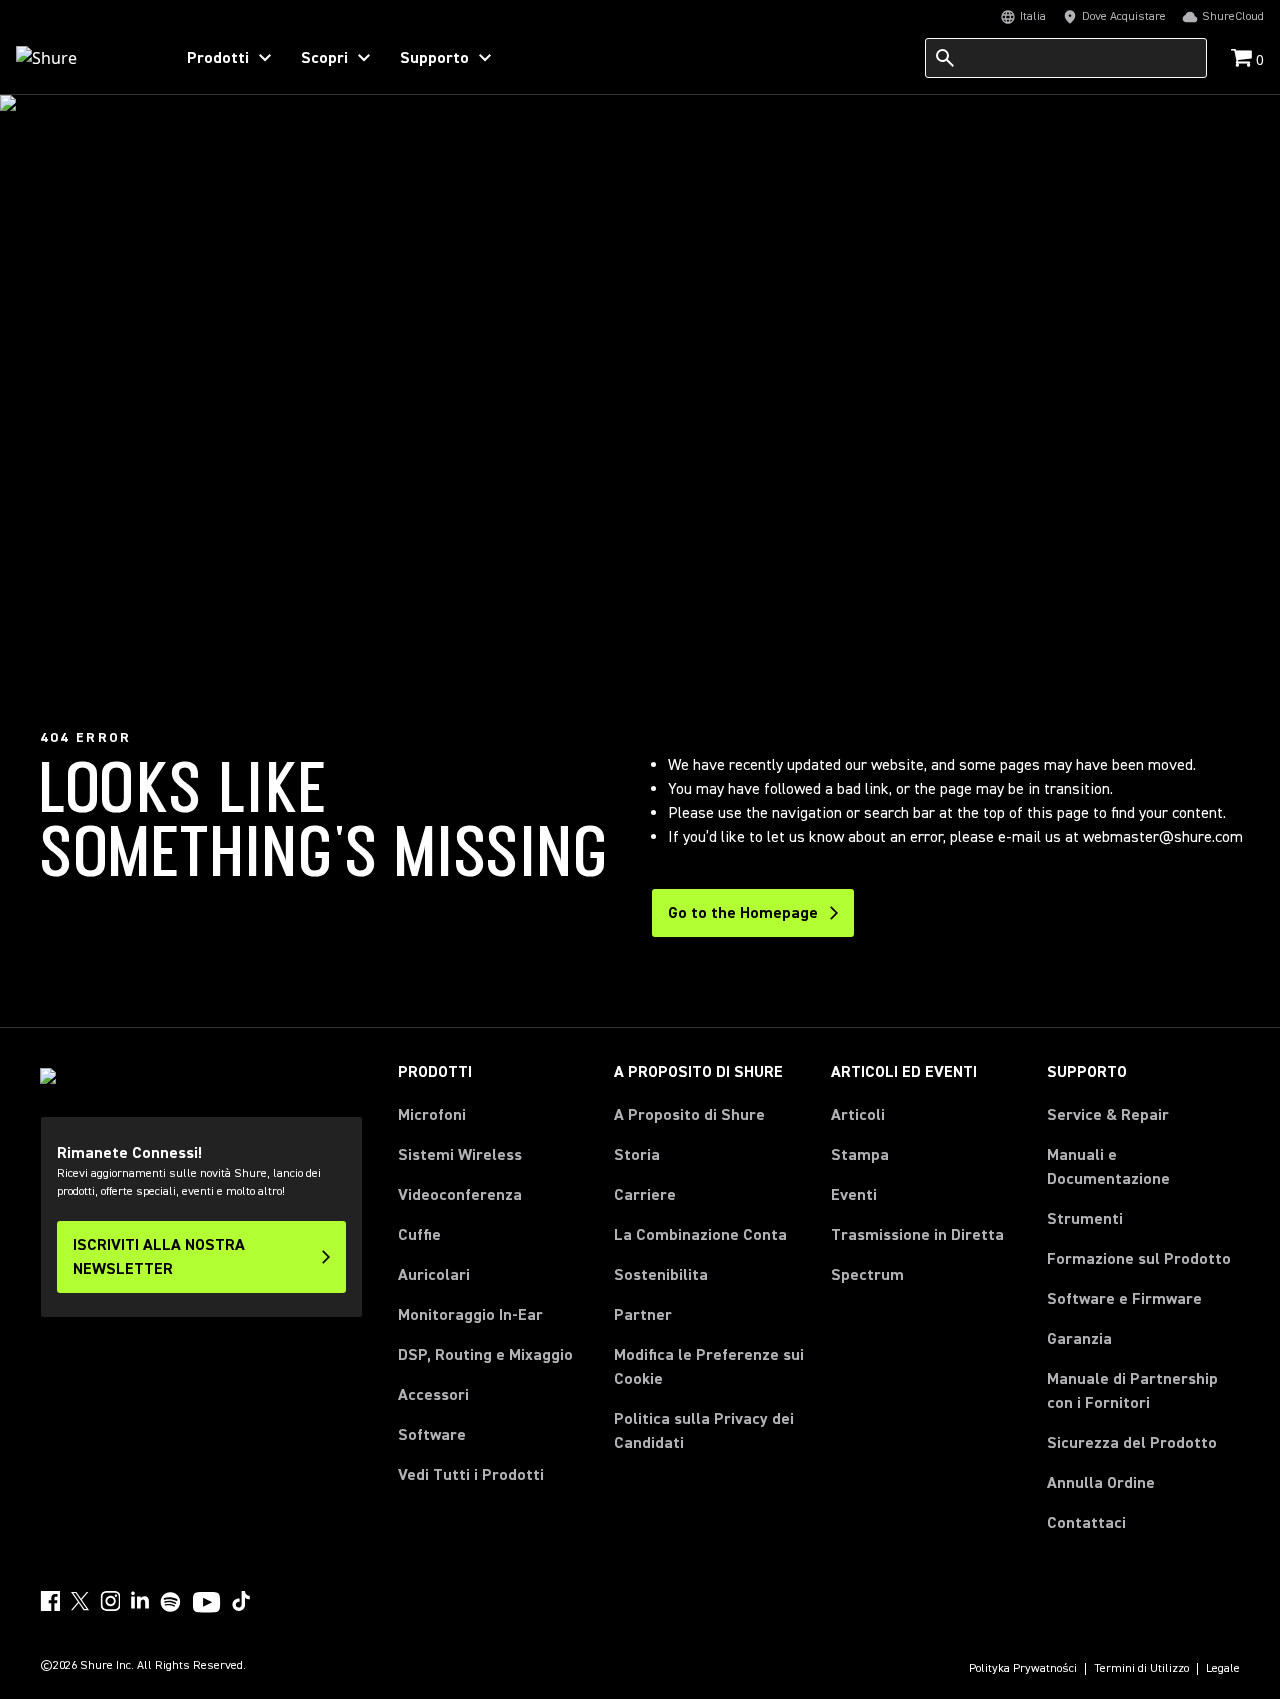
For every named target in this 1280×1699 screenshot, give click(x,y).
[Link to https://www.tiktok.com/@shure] (241, 1601)
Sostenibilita (661, 1275)
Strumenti (1085, 1219)
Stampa (860, 1155)
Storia (637, 1155)
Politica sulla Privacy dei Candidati (704, 1431)
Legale (1223, 1669)
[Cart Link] (1243, 59)
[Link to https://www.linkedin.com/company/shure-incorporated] (140, 1601)
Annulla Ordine (1101, 1482)
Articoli (858, 1115)
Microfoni (432, 1115)
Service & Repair (1108, 1115)
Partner (643, 1315)
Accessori (433, 1395)
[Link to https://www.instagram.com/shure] (110, 1601)
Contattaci (1086, 1523)
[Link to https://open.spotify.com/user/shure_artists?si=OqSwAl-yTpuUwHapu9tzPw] (171, 1602)
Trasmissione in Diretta (917, 1235)
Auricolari (434, 1275)
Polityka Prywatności (1023, 1669)
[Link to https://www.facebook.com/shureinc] (50, 1601)
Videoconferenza (460, 1195)
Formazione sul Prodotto (1139, 1259)
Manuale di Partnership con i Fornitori (1143, 1391)
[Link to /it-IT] (81, 58)
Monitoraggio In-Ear (470, 1315)
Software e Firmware (1124, 1299)
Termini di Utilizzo (1141, 1669)
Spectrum (867, 1275)
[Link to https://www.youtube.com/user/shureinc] (206, 1604)
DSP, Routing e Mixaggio (485, 1355)
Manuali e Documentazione (1108, 1167)
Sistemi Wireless (460, 1155)
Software (432, 1435)
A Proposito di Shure (689, 1115)
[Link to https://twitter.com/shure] (80, 1601)
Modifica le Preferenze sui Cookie (709, 1367)
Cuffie (419, 1235)
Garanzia (1079, 1339)
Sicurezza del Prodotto (1132, 1443)
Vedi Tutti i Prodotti (471, 1475)
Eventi (854, 1195)
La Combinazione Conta (700, 1235)
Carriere (645, 1195)
